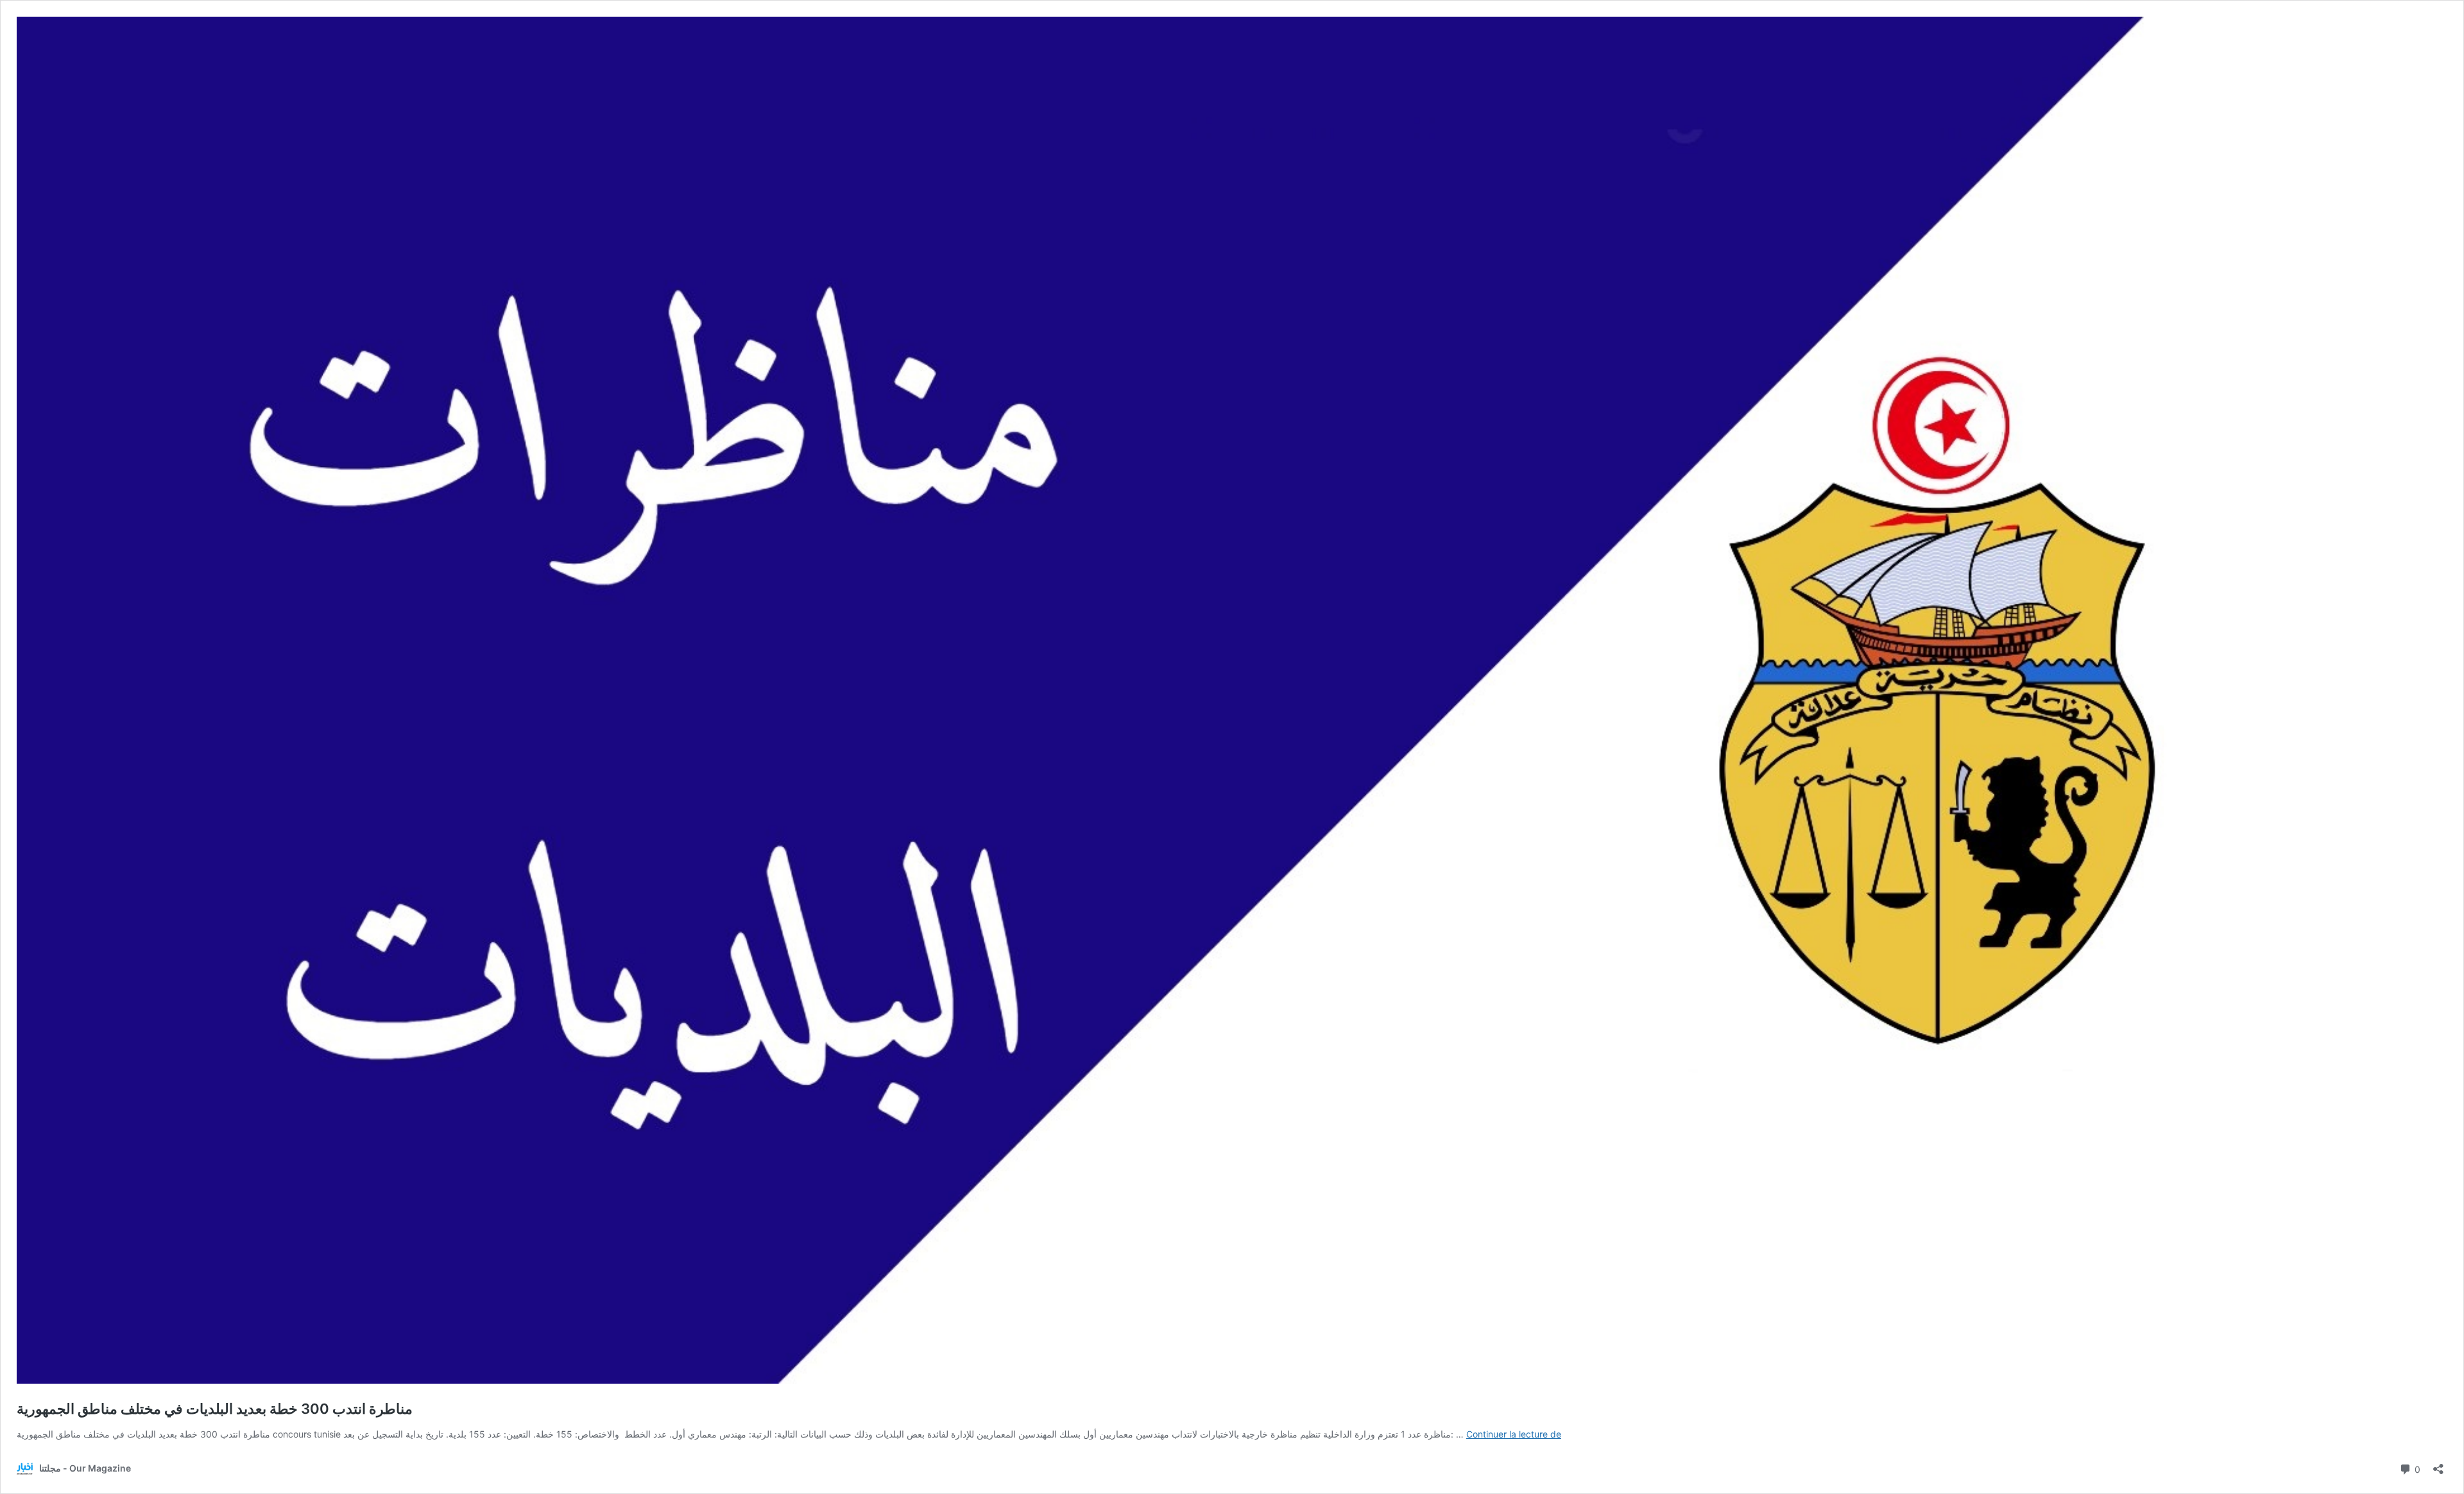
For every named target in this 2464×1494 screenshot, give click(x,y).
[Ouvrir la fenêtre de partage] (2438, 1465)
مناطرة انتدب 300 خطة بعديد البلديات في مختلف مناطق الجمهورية (215, 1409)
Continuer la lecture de (1514, 1434)
